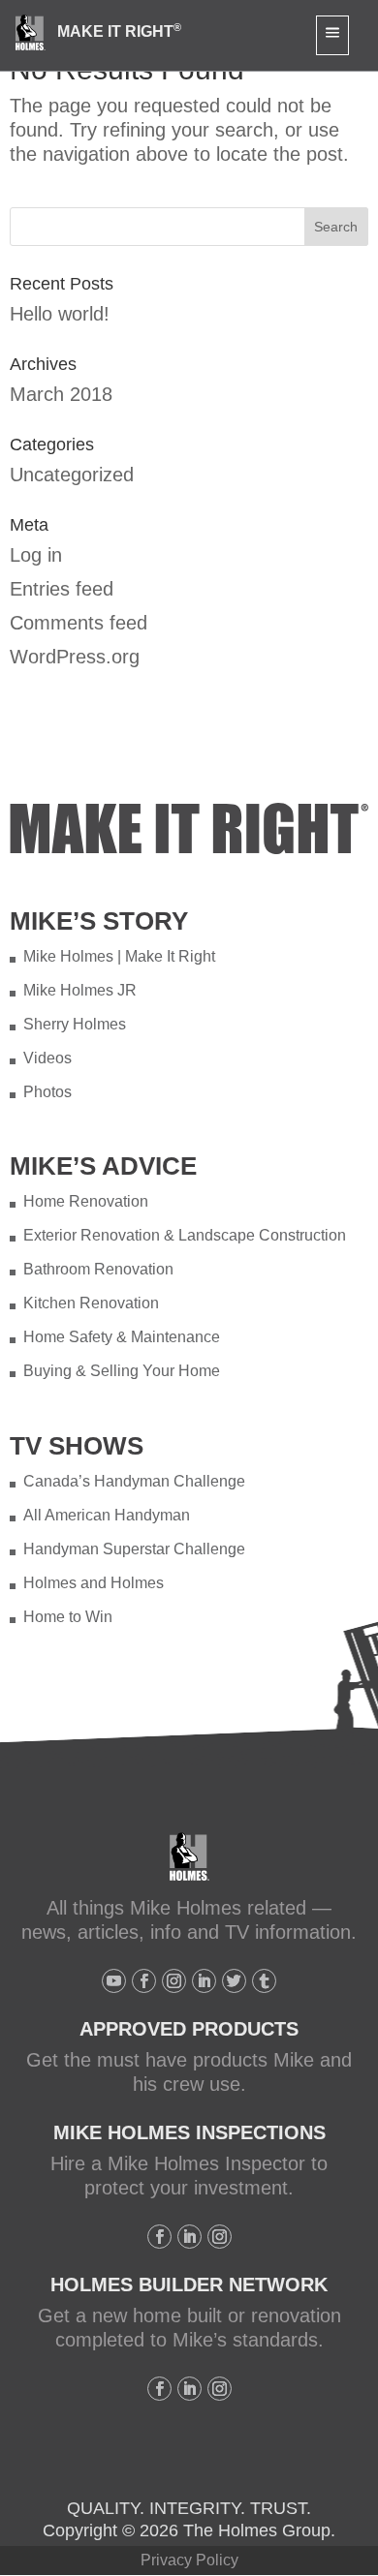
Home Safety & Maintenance (122, 1337)
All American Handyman (107, 1515)
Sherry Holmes (75, 1024)
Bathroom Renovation (98, 1269)
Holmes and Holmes (94, 1583)
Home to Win (68, 1617)
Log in (36, 555)
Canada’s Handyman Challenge (134, 1481)
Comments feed (79, 623)
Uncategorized (72, 475)
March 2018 (61, 394)
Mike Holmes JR (80, 990)
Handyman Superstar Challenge (134, 1549)
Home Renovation (86, 1201)
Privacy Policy (189, 2560)
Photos (47, 1092)
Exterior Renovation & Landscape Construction (185, 1235)
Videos (47, 1058)
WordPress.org (75, 657)
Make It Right (119, 31)
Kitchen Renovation (91, 1303)
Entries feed (62, 589)
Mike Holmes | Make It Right (119, 956)
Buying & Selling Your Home (122, 1371)
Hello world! (60, 314)
